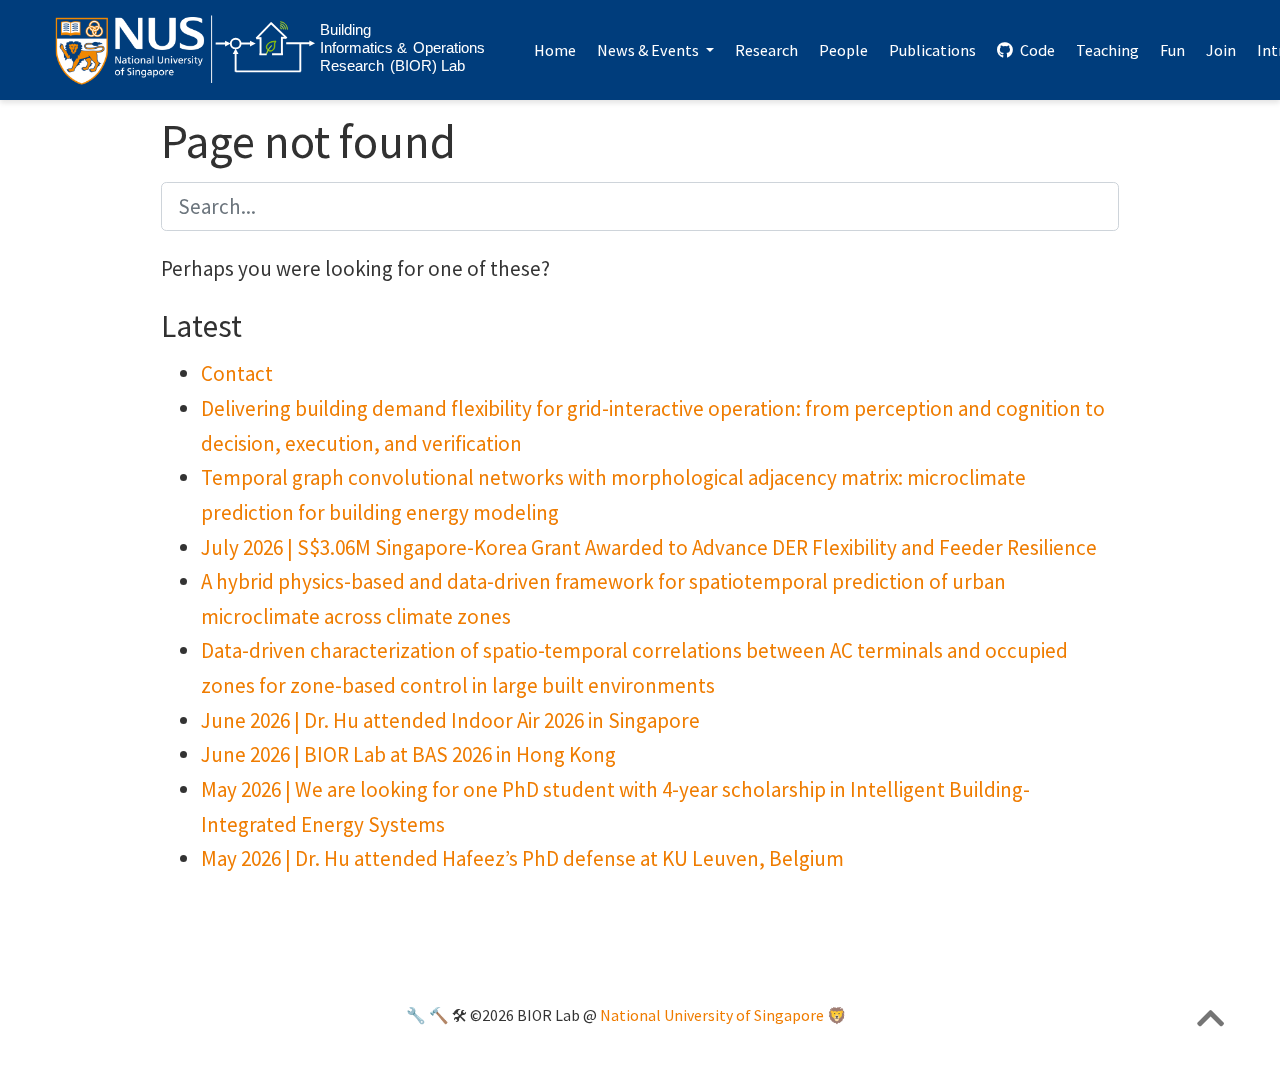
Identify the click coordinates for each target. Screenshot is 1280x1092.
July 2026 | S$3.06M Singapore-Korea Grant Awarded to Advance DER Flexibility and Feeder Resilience (649, 547)
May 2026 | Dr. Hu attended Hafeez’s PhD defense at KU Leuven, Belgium (522, 858)
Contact (237, 373)
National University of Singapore (712, 1015)
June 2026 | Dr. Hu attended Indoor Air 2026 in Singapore (450, 720)
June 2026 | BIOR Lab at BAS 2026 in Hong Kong (408, 754)
